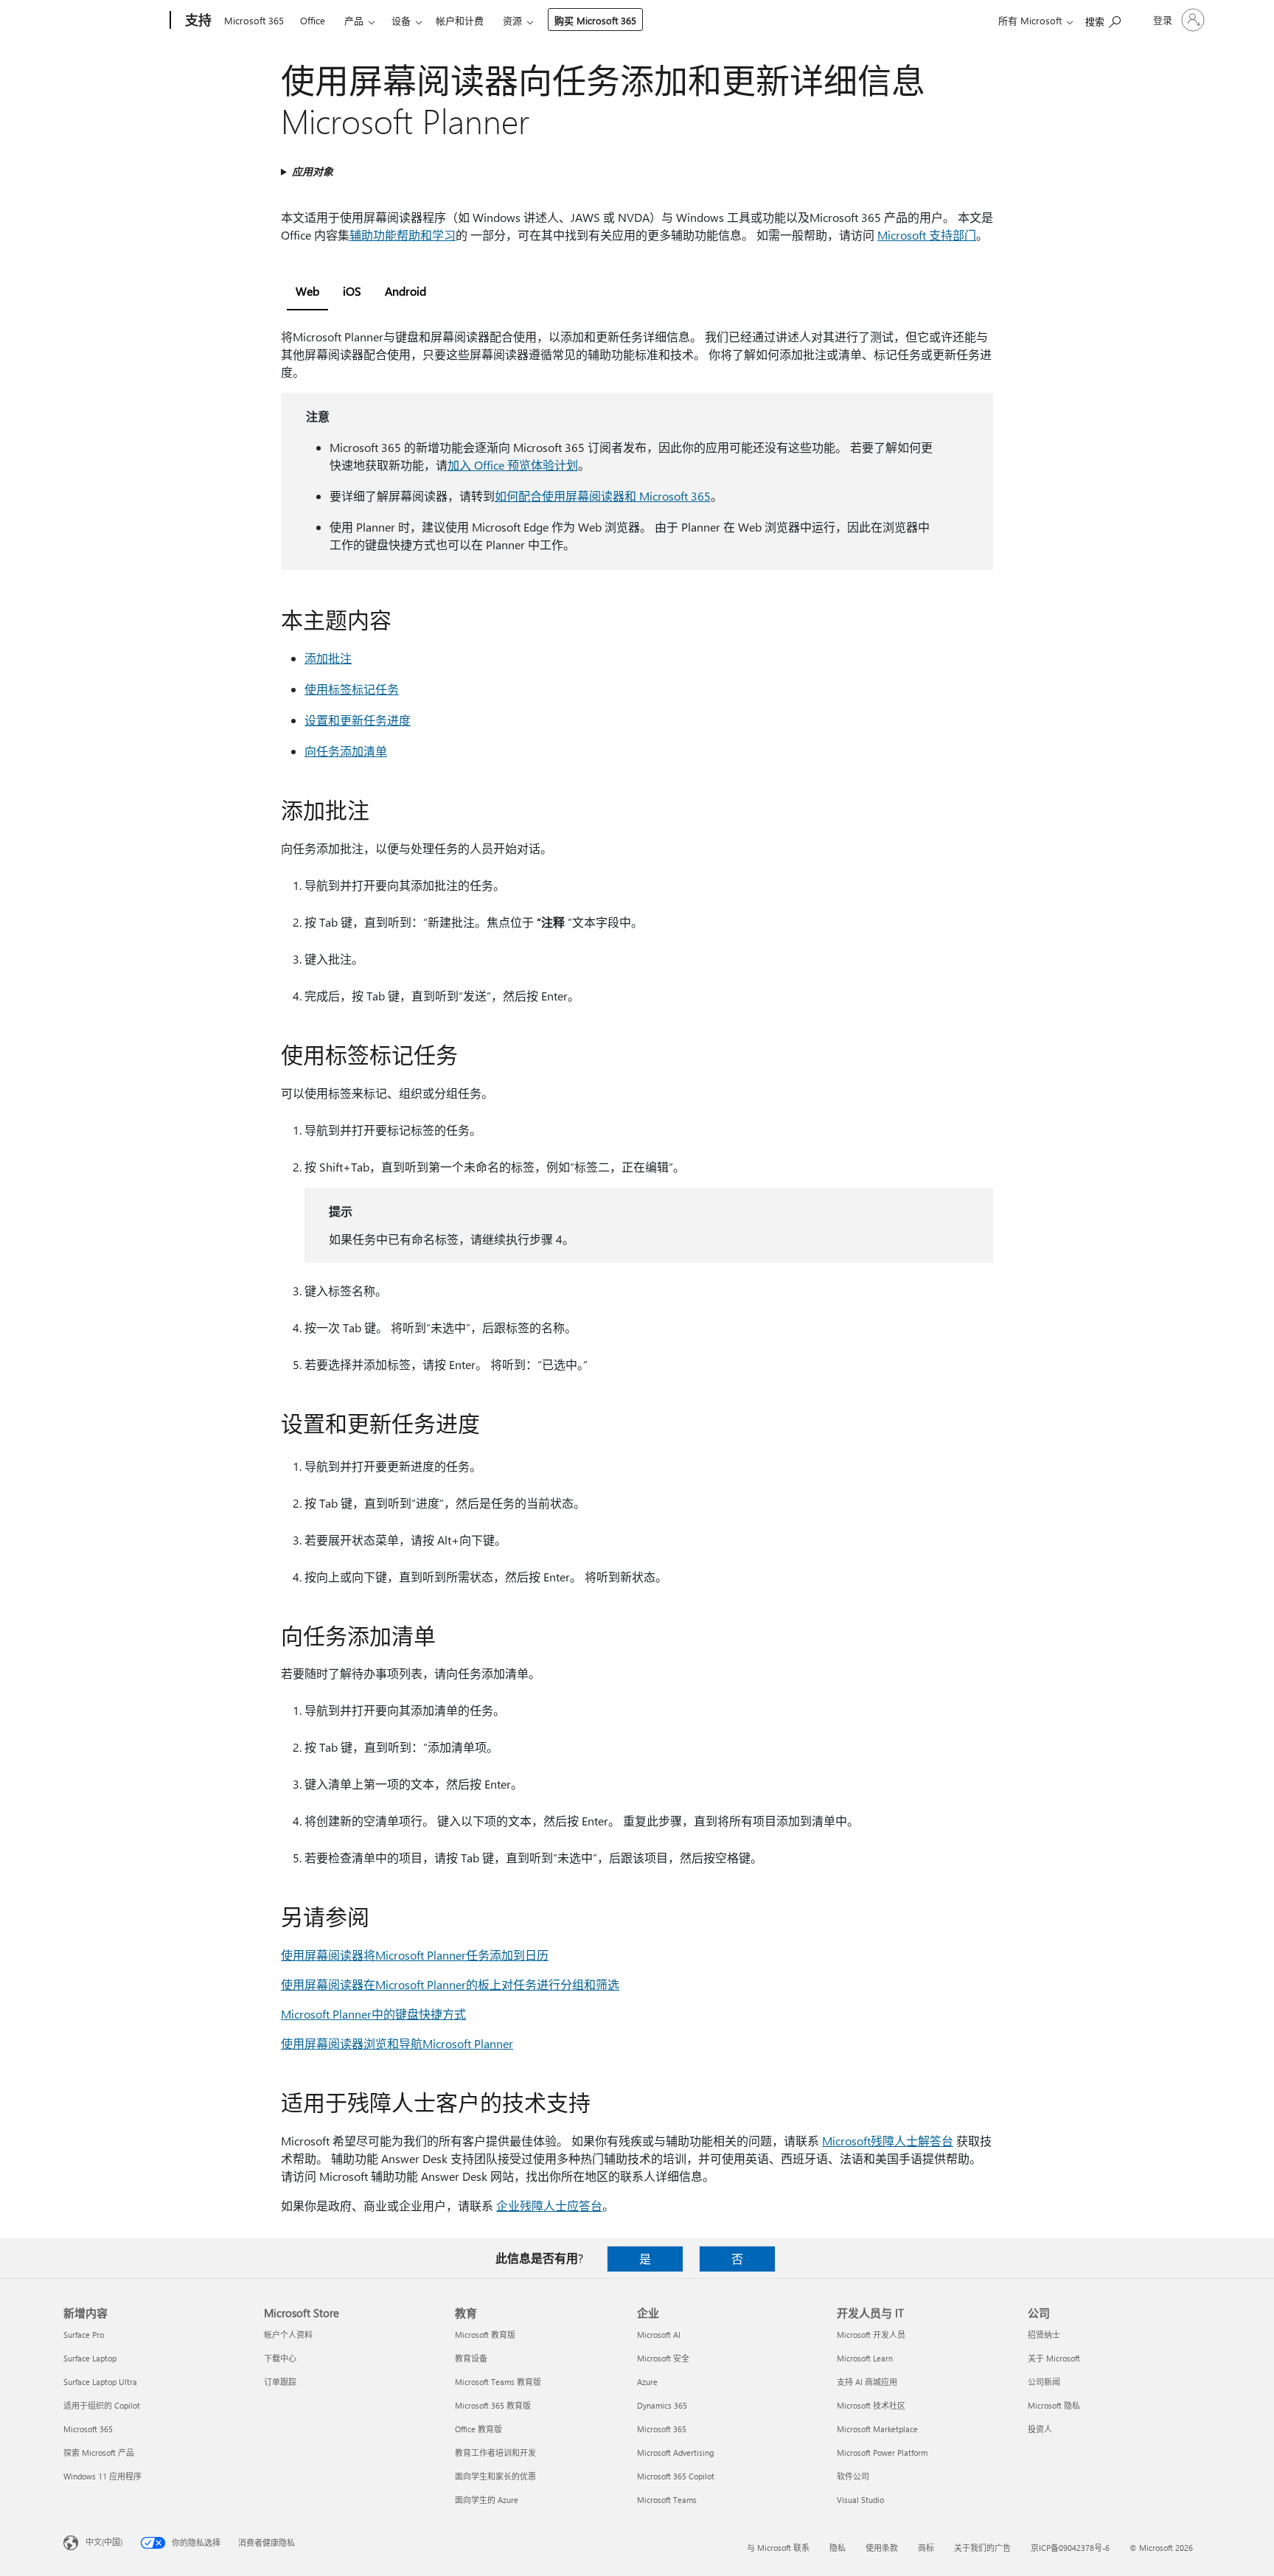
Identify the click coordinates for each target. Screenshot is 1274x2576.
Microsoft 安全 (663, 2358)
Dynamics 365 (662, 2405)
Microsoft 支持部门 (927, 235)
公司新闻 (1044, 2382)
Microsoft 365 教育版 (493, 2405)
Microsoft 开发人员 (871, 2335)
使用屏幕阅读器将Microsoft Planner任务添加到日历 (415, 1955)
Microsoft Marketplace (877, 2429)
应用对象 (313, 171)
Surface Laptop (90, 2358)
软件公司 (853, 2476)
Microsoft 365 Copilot (676, 2476)
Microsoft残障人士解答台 (888, 2141)
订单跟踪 (280, 2382)
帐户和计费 (460, 20)
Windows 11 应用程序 (102, 2476)
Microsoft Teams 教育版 (498, 2382)
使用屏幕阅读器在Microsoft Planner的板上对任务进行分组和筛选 (450, 1984)
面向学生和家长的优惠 (495, 2476)
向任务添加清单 (346, 751)
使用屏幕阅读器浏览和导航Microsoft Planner (397, 2043)
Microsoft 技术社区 (871, 2405)
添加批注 (328, 658)
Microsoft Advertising (675, 2453)
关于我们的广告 (982, 2548)
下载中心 (280, 2358)
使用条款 (882, 2548)
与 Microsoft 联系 (778, 2548)
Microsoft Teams (667, 2500)
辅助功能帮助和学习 (403, 235)
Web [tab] (307, 291)
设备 (401, 20)
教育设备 (471, 2358)
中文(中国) (104, 2542)
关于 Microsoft (1054, 2358)
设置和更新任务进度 (358, 720)
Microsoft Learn (865, 2358)
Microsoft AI (659, 2335)
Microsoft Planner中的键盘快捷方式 (373, 2014)
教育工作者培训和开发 (495, 2453)
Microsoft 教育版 (485, 2335)
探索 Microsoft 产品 (99, 2453)
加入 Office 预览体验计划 (513, 465)
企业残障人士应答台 (549, 2206)
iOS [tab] (352, 291)
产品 (354, 20)
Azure (647, 2382)
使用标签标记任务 (352, 689)
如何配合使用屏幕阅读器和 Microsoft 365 (603, 496)
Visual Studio (860, 2500)
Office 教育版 (478, 2429)
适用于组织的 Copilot (102, 2405)
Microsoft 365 (254, 20)
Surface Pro (84, 2335)
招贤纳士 (1044, 2335)
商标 (926, 2548)
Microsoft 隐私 (1054, 2405)
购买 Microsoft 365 (595, 20)
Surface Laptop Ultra (100, 2382)
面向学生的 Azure (487, 2500)
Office (313, 20)
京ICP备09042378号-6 (1070, 2548)
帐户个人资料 (288, 2335)
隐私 (838, 2548)
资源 (512, 20)
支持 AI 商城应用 (867, 2382)
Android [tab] (405, 291)
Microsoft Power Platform (882, 2453)
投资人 (1040, 2429)
